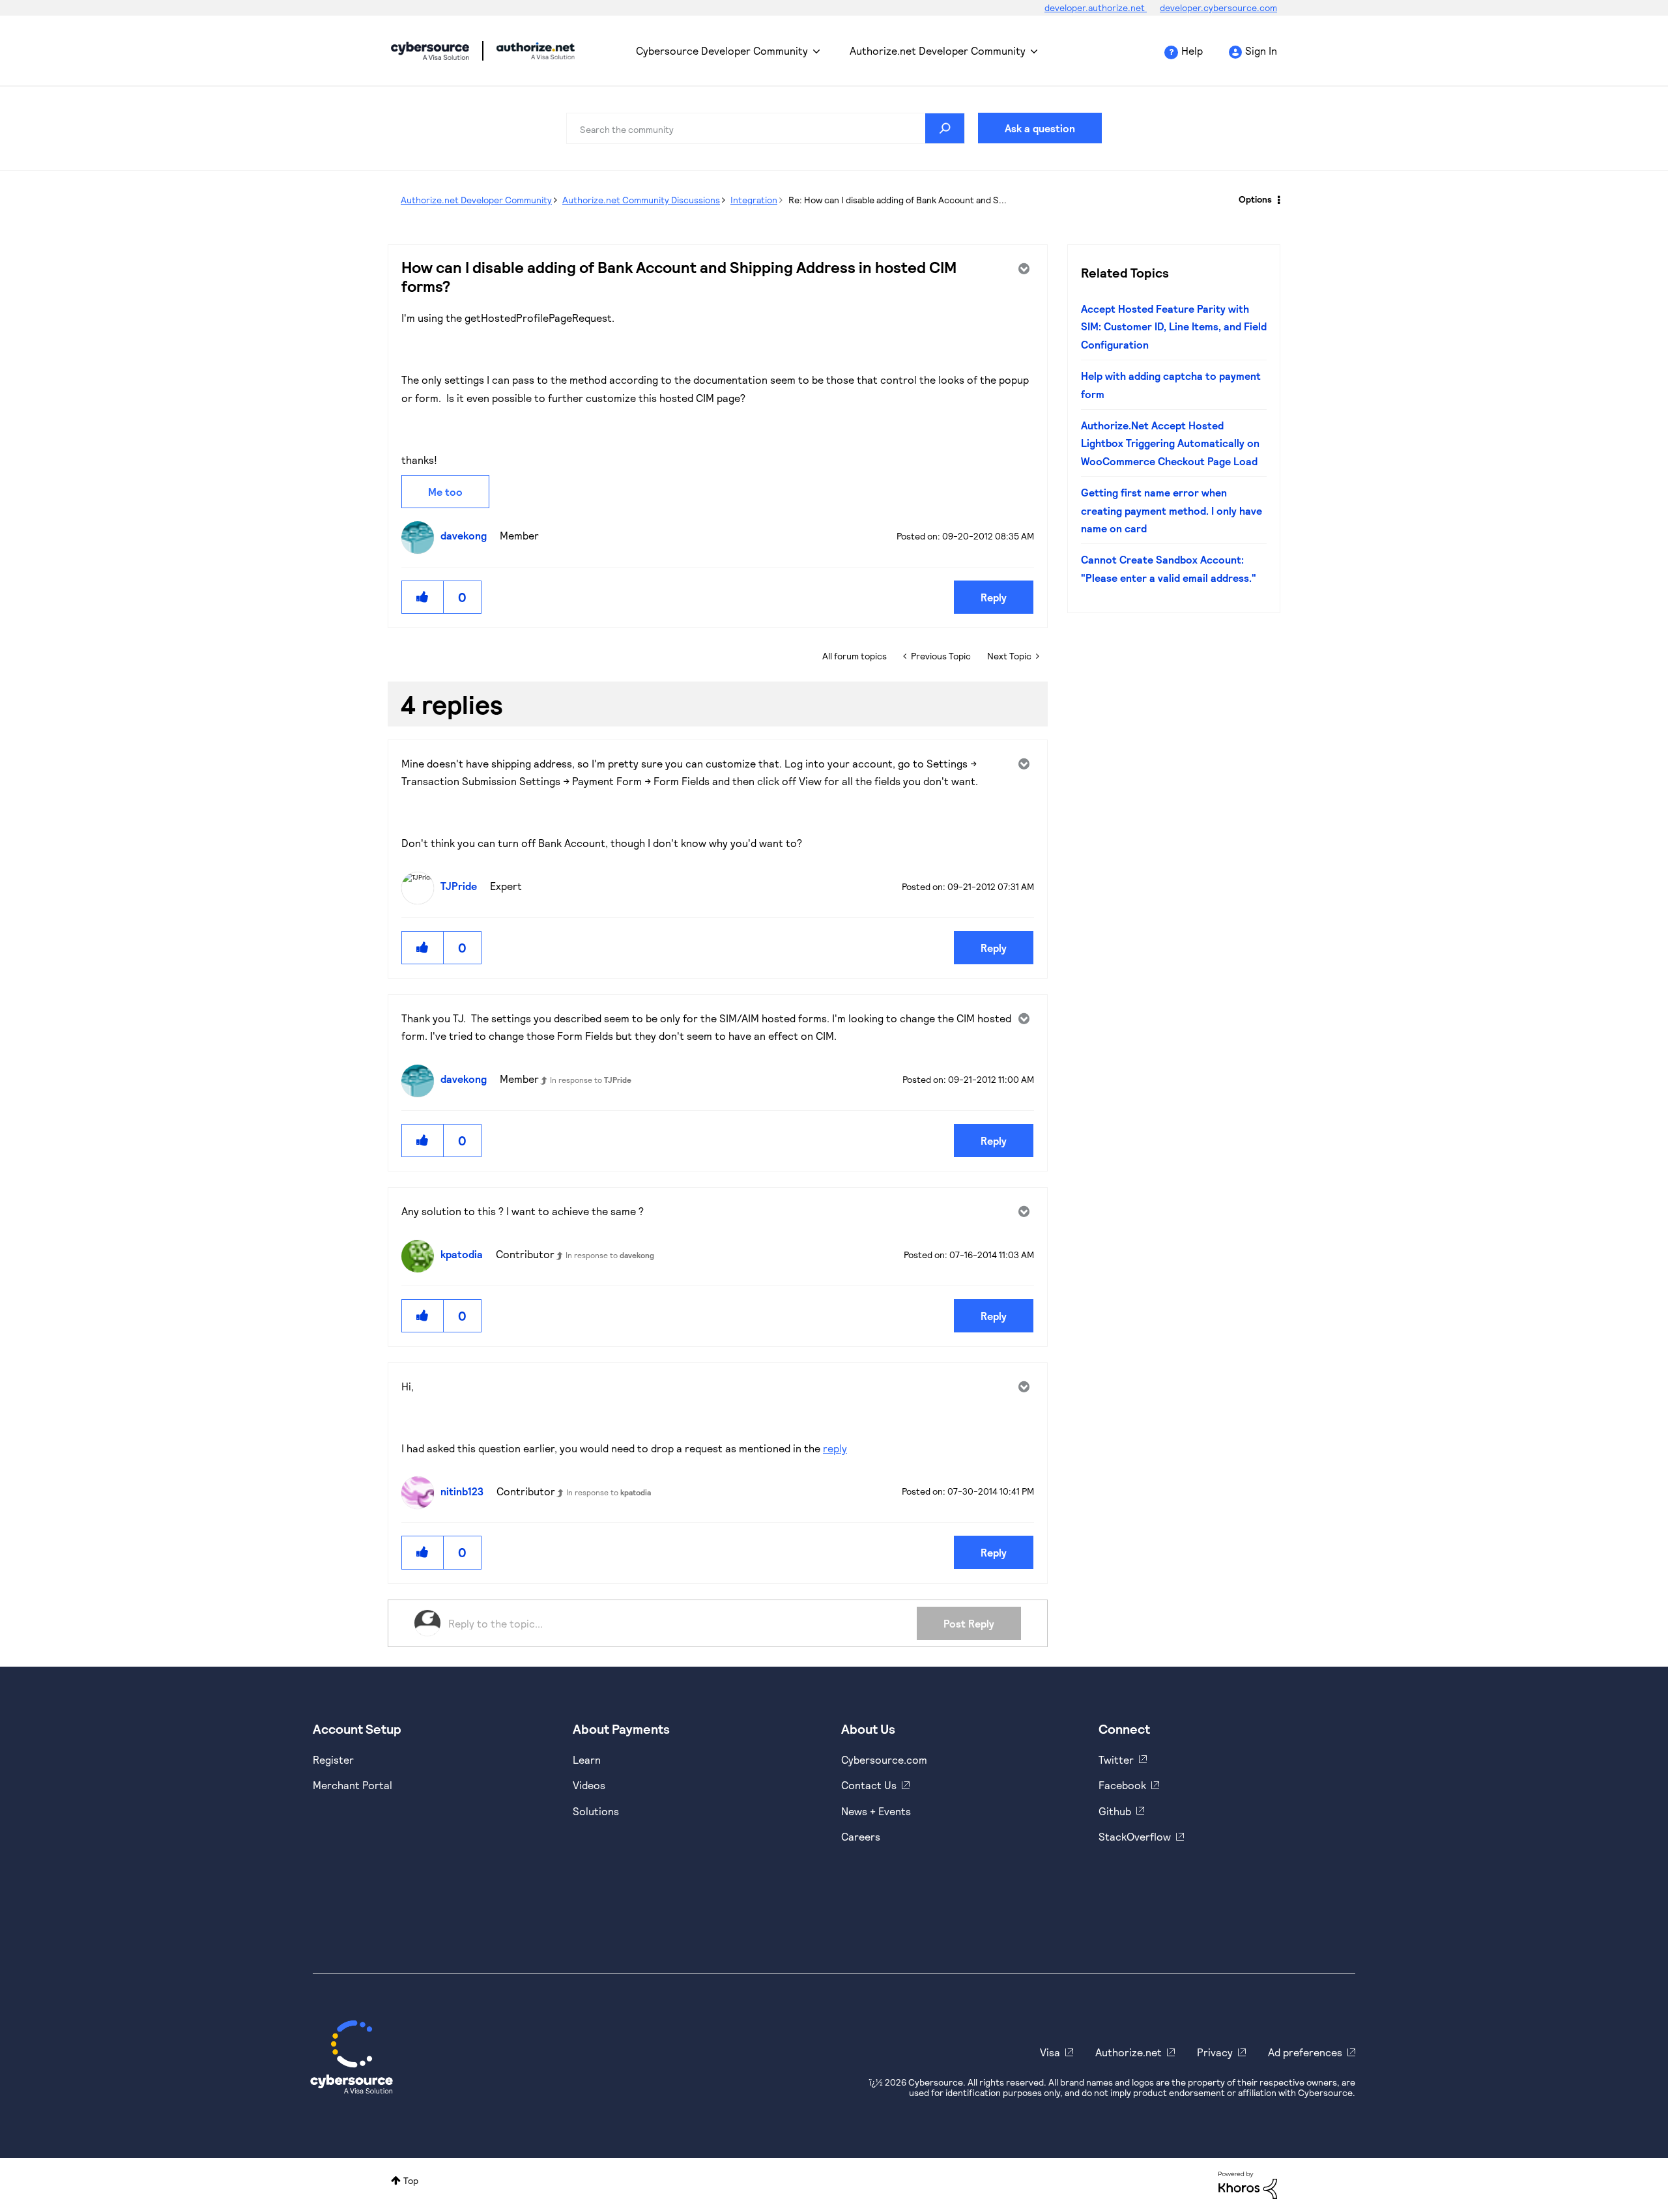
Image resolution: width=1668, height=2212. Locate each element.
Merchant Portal (352, 1785)
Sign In (1261, 50)
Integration (754, 200)
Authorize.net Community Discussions (641, 200)
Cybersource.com (884, 1760)
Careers (861, 1836)
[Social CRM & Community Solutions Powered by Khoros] (1248, 2184)
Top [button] (411, 2180)
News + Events (876, 1811)
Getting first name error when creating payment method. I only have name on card (1172, 510)
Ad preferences (1305, 2052)
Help (1192, 50)
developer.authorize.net (1096, 7)
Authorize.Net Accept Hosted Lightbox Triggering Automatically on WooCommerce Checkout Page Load (1170, 443)
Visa (1050, 2052)
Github (1115, 1811)
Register (333, 1760)
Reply (994, 597)
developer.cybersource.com (1218, 7)
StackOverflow (1135, 1836)
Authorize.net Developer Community (938, 50)
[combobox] (766, 128)
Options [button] (1255, 199)
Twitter (1116, 1760)
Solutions (596, 1811)
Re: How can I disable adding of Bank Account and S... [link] (898, 200)
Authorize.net (1129, 2052)
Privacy (1215, 2052)
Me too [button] (445, 492)
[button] (423, 597)
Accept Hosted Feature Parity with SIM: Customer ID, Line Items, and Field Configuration (1174, 326)
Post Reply (969, 1623)
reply (835, 1448)
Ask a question (1040, 128)
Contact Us (869, 1785)
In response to (591, 1080)
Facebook (1122, 1785)
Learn (587, 1760)
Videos (589, 1785)
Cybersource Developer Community (430, 51)
